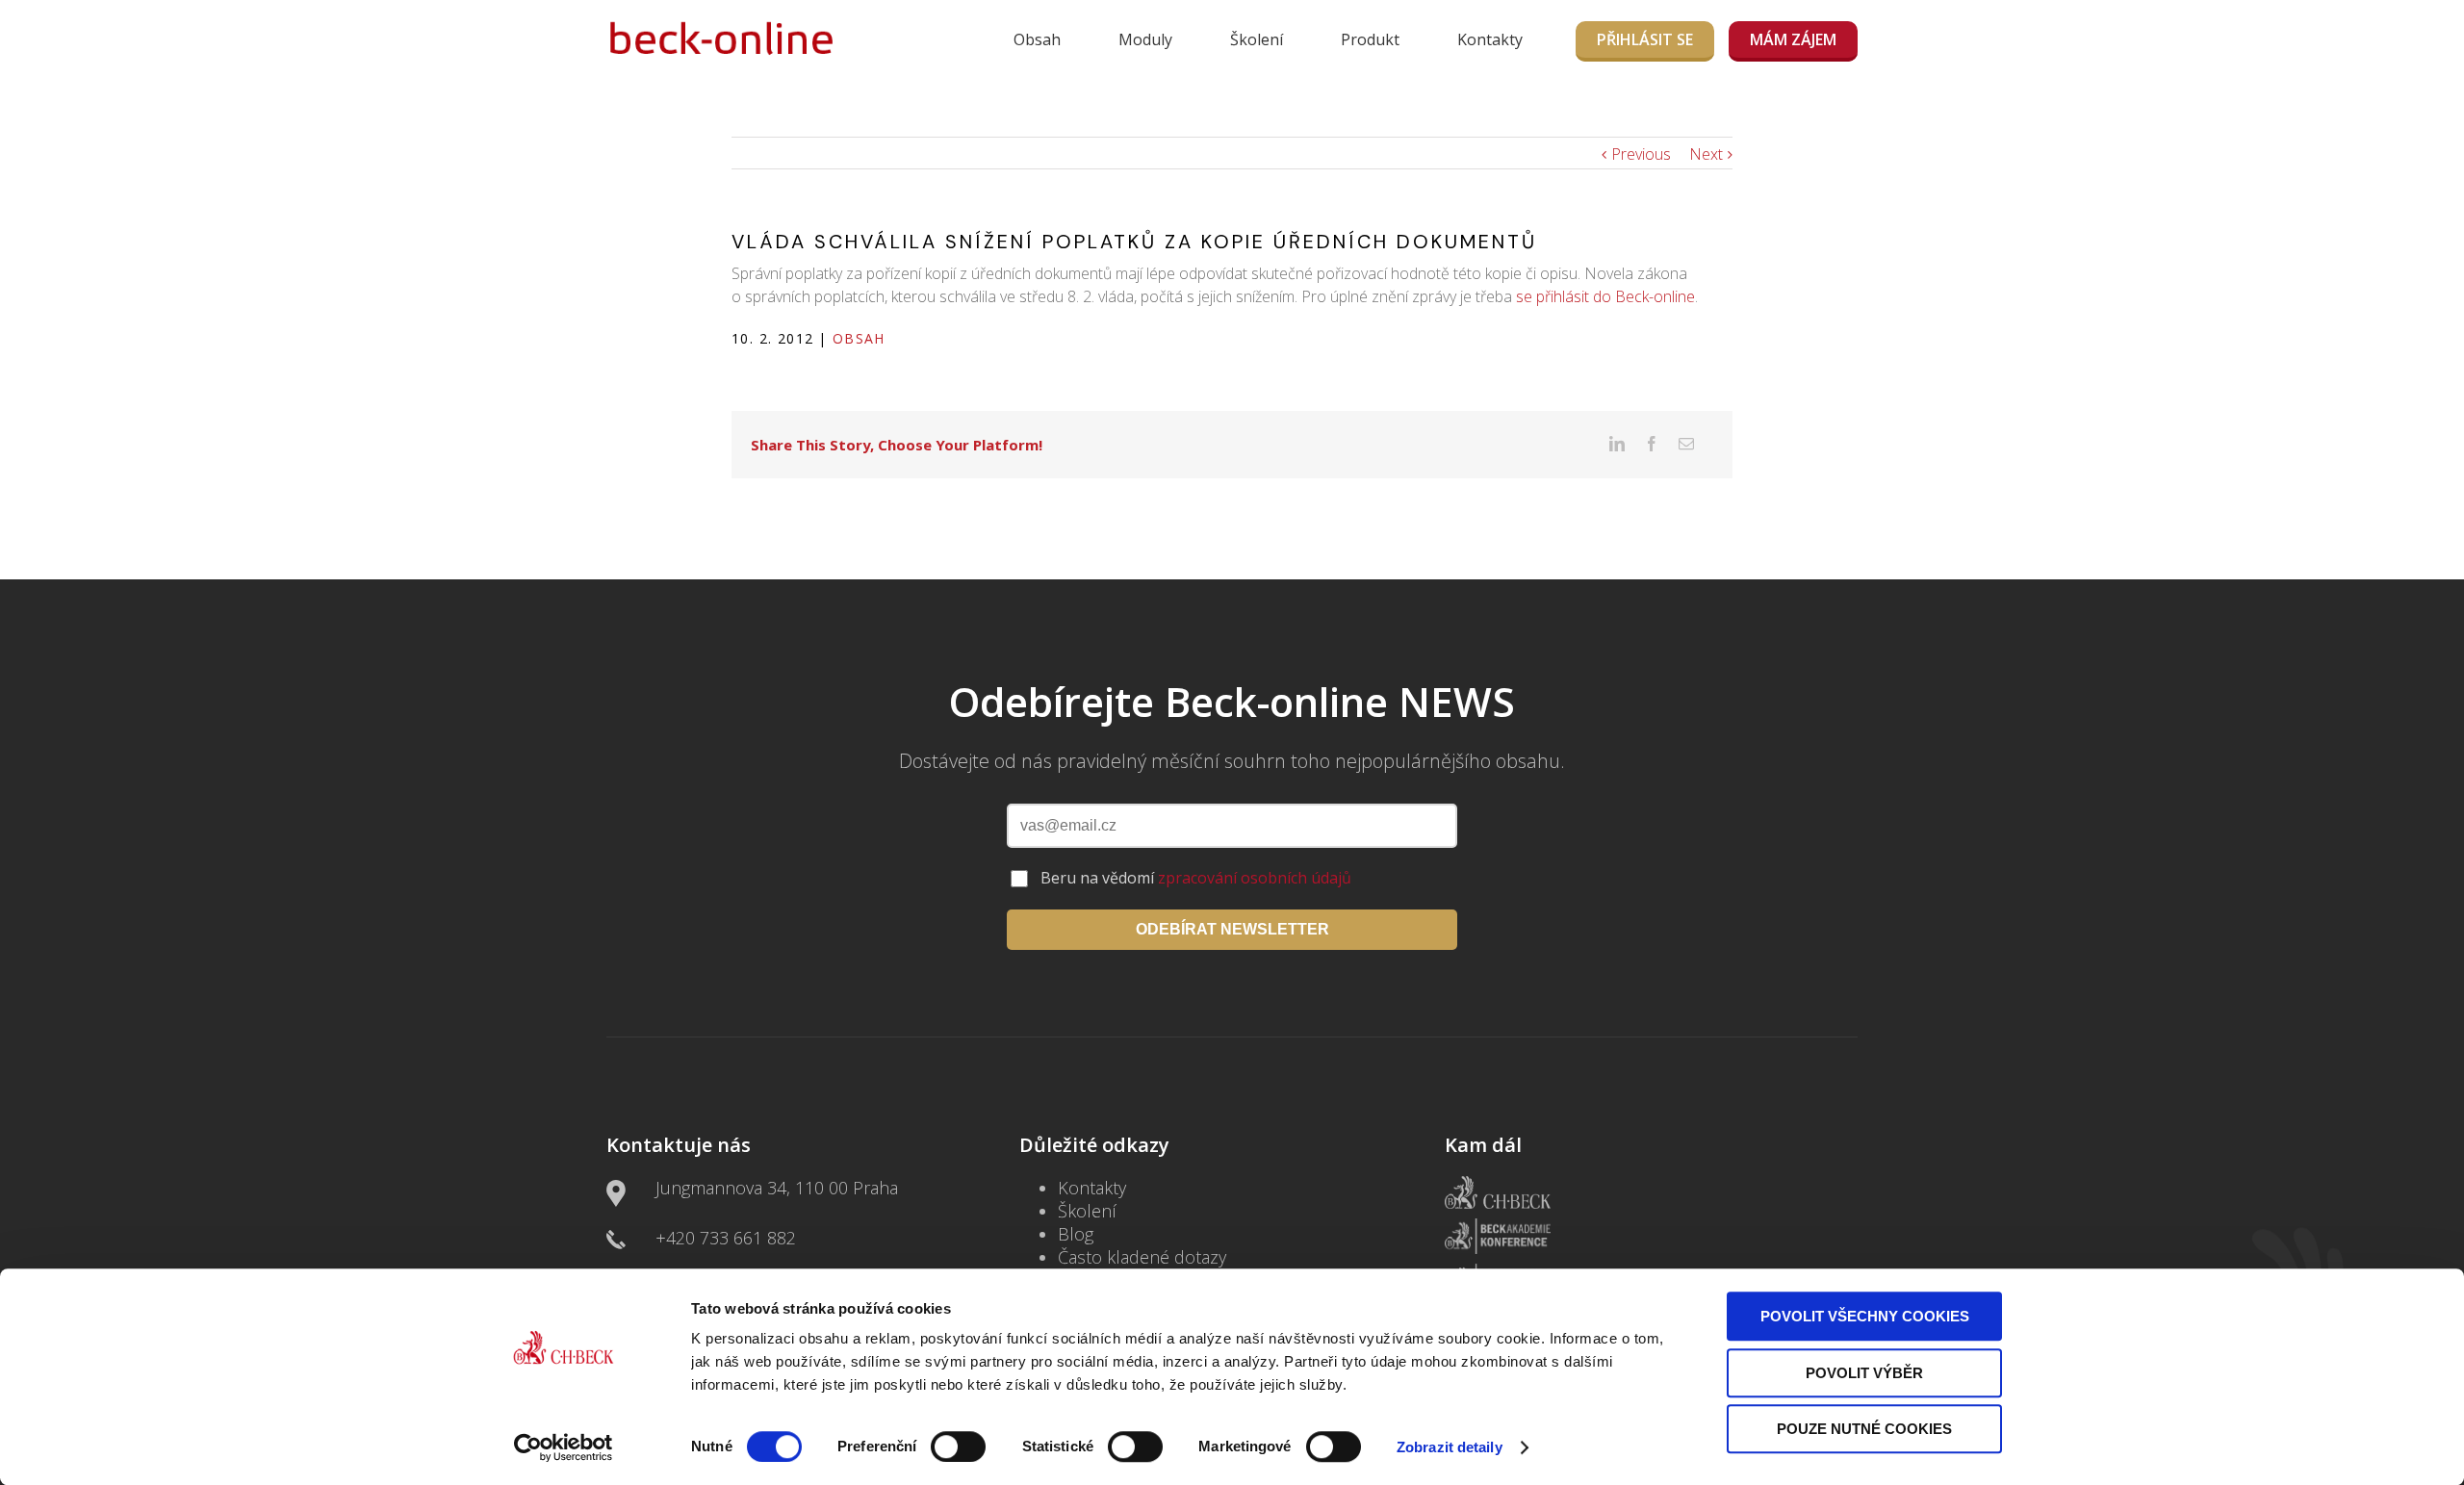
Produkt (1370, 39)
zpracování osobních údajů (1255, 878)
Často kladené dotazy (1142, 1257)
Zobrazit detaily (1450, 1447)
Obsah (1037, 39)
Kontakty (1490, 39)
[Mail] (1686, 444)
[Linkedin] (1617, 444)
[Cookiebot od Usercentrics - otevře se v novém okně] (564, 1447)
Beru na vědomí (1196, 878)
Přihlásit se (1645, 39)
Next (1706, 154)
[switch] (958, 1447)
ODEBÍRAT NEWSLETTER (1232, 929)
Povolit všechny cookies (1865, 1316)
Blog (1076, 1234)
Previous (1641, 154)
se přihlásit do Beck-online (1605, 296)
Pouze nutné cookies (1864, 1429)
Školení (1257, 39)
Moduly (1145, 39)
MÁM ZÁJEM (1793, 39)
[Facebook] (1652, 444)
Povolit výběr (1864, 1373)
